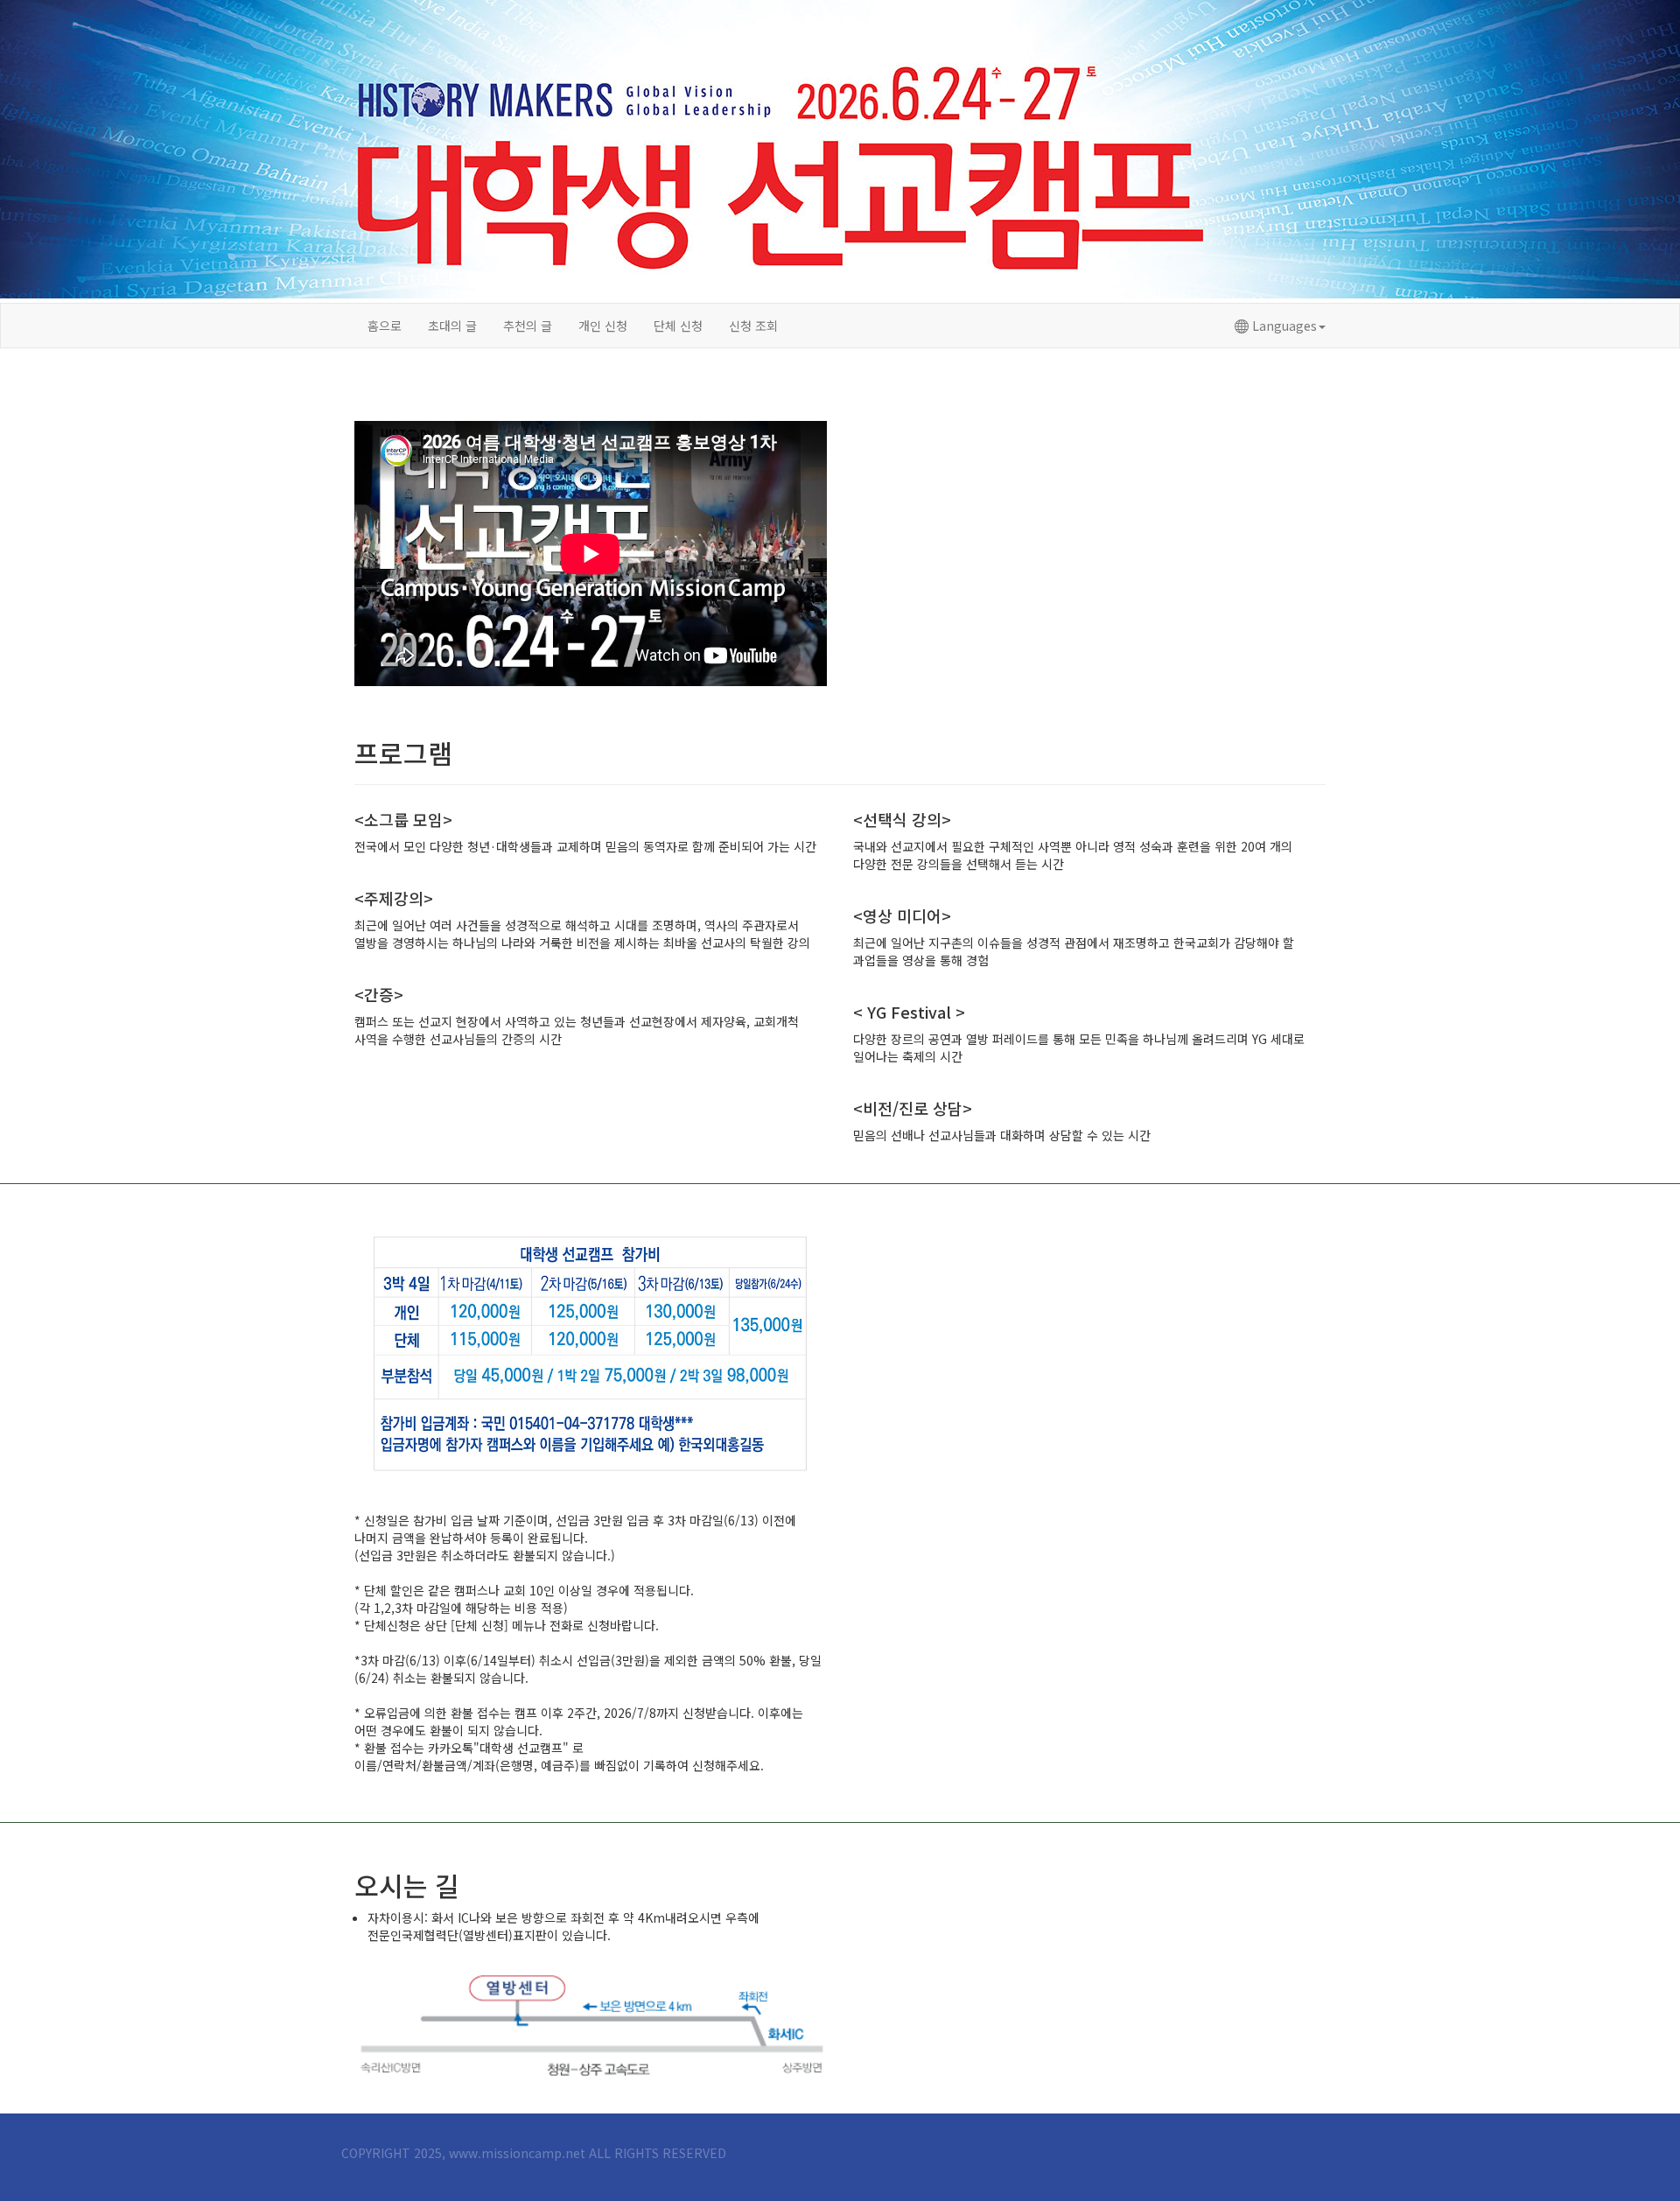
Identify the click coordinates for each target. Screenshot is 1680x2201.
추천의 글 (528, 326)
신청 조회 (753, 326)
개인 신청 (603, 326)
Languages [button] (1283, 326)
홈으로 (385, 326)
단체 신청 (678, 326)
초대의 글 (452, 326)
